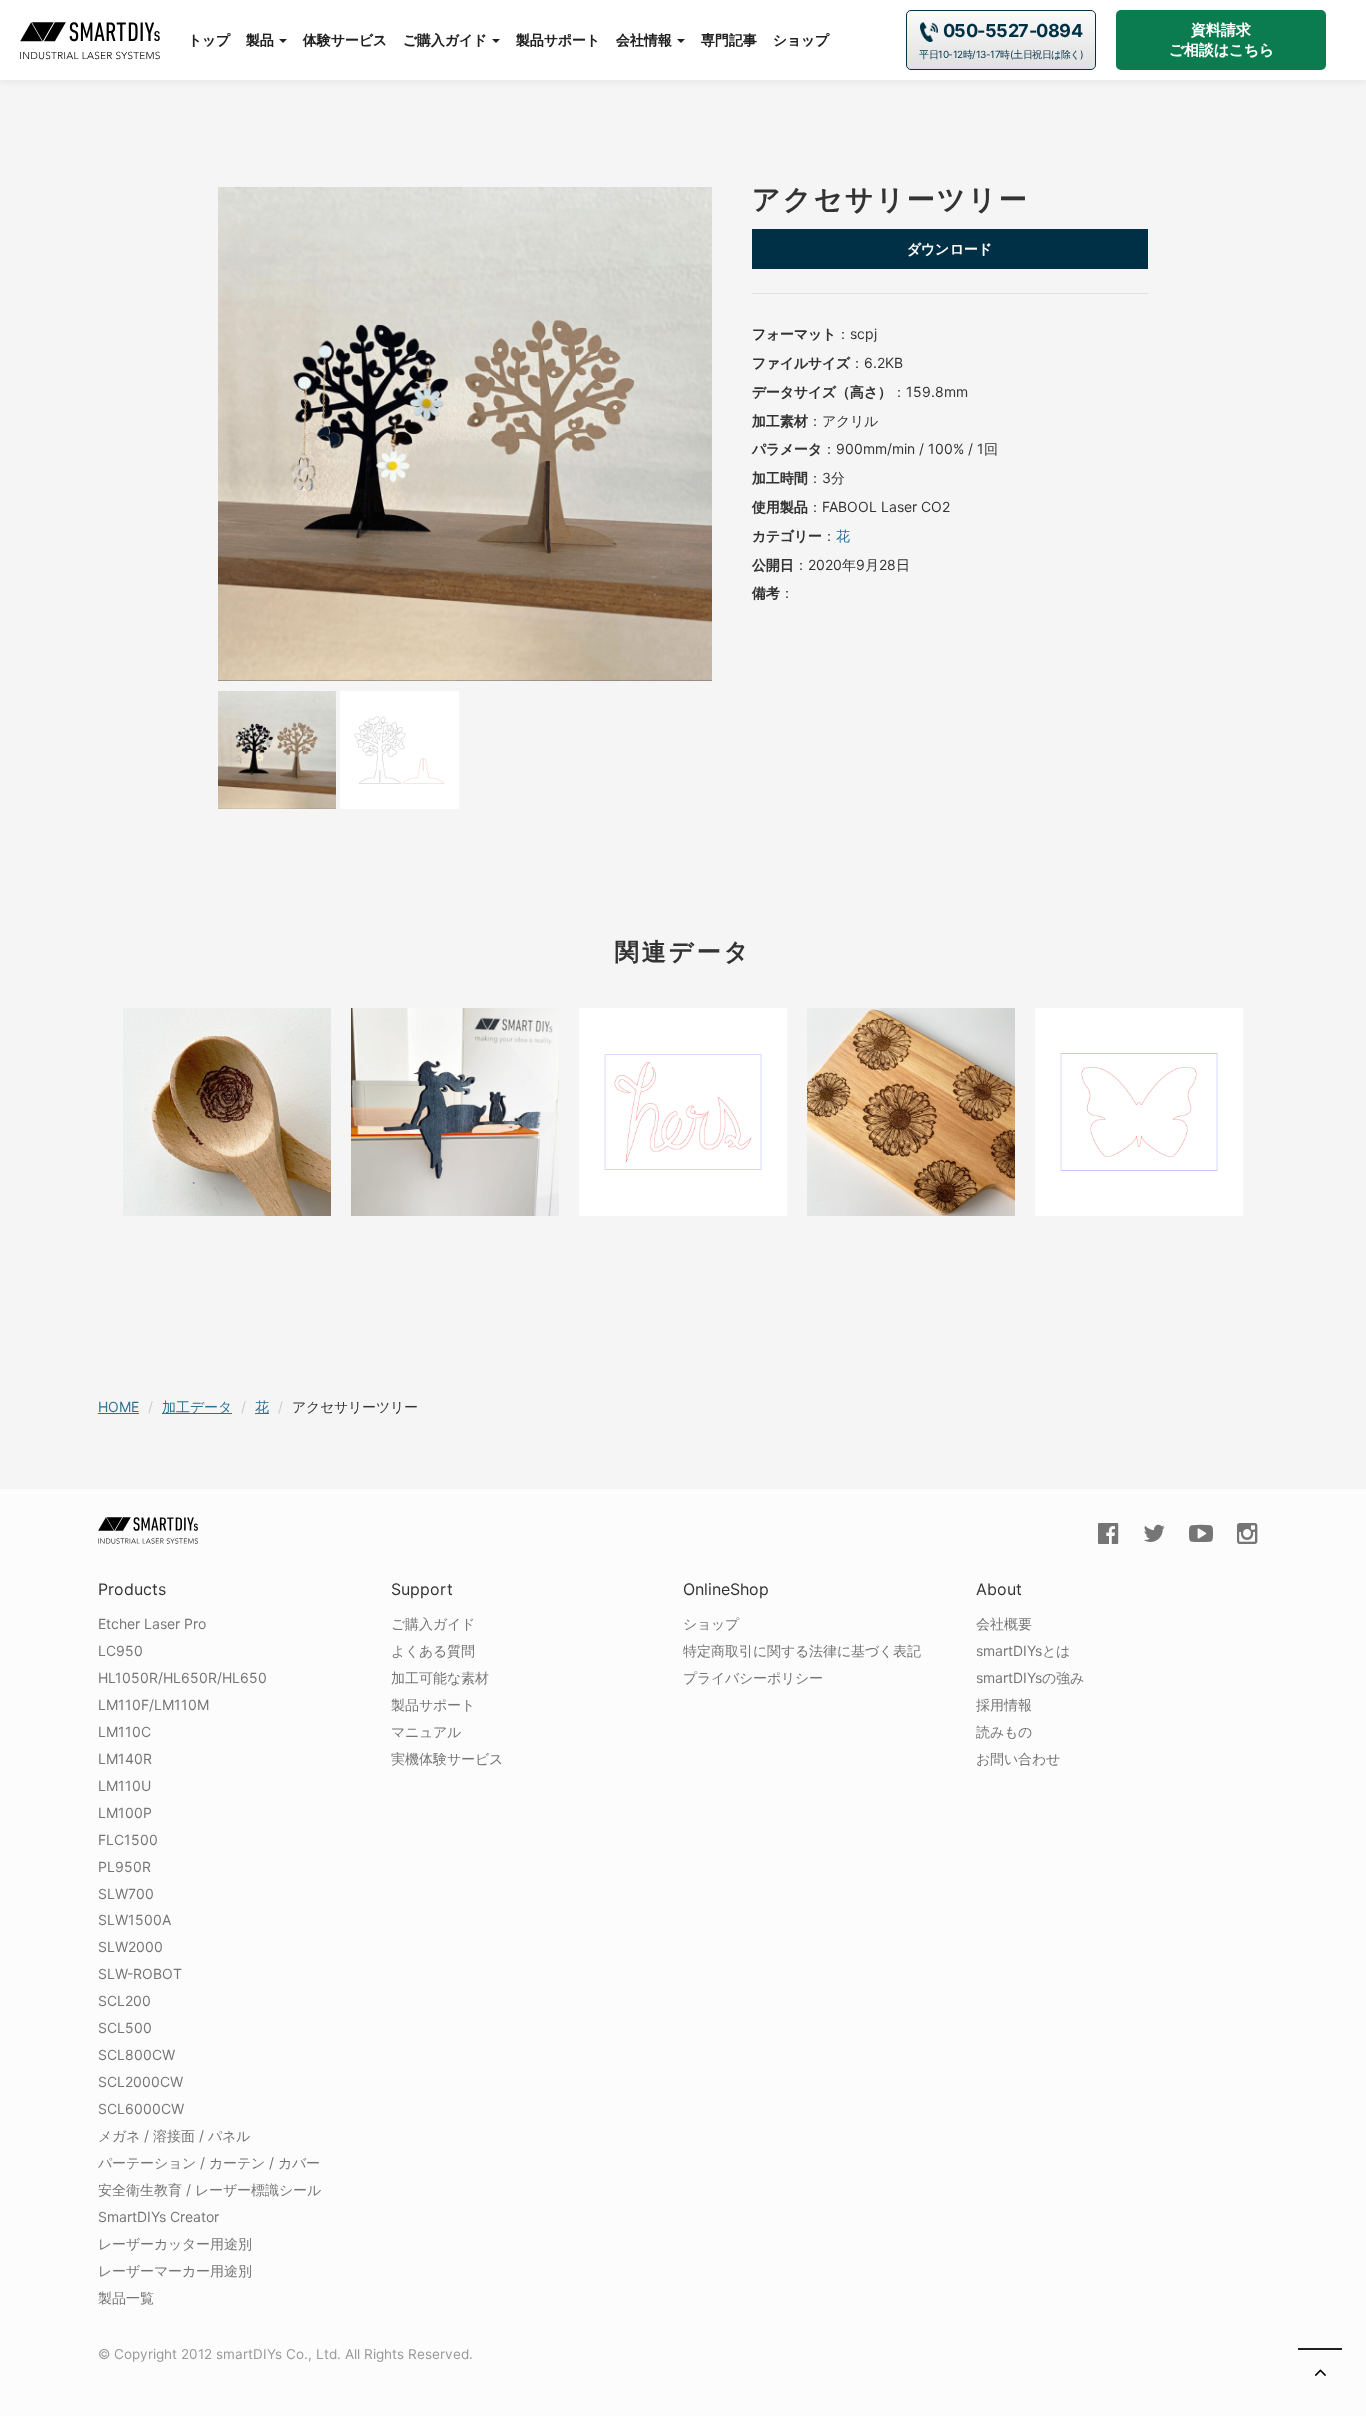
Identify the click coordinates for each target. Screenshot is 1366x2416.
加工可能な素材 (440, 1677)
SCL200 (124, 2000)
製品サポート (558, 39)
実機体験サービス (447, 1758)
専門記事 (729, 39)
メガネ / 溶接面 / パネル (174, 2135)
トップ (209, 39)
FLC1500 (128, 1839)
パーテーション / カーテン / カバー (209, 2162)
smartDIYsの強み (1030, 1677)
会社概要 (1004, 1623)
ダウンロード (950, 248)
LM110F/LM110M (153, 1704)
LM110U (124, 1785)
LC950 (120, 1650)
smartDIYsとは (1023, 1650)
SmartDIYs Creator (158, 2216)
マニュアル (426, 1731)
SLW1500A (134, 1919)
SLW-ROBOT (140, 1973)
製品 (261, 39)
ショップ (801, 39)
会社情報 (645, 39)
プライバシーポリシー (753, 1677)
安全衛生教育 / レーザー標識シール (209, 2189)
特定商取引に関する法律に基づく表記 (802, 1650)
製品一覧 (126, 2297)
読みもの (1004, 1731)
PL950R (124, 1866)
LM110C (124, 1731)
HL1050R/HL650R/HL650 (182, 1677)
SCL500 (125, 2027)
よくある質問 (433, 1650)
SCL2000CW (140, 2081)
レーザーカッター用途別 (175, 2243)
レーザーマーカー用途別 (175, 2270)
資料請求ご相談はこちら (1221, 39)
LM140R (125, 1758)
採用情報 (1004, 1704)
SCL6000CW (141, 2108)
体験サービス (345, 39)
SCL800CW (136, 2054)
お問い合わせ (1018, 1758)
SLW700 (126, 1893)
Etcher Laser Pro (152, 1623)
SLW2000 (130, 1946)
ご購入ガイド (446, 39)
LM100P (125, 1812)
